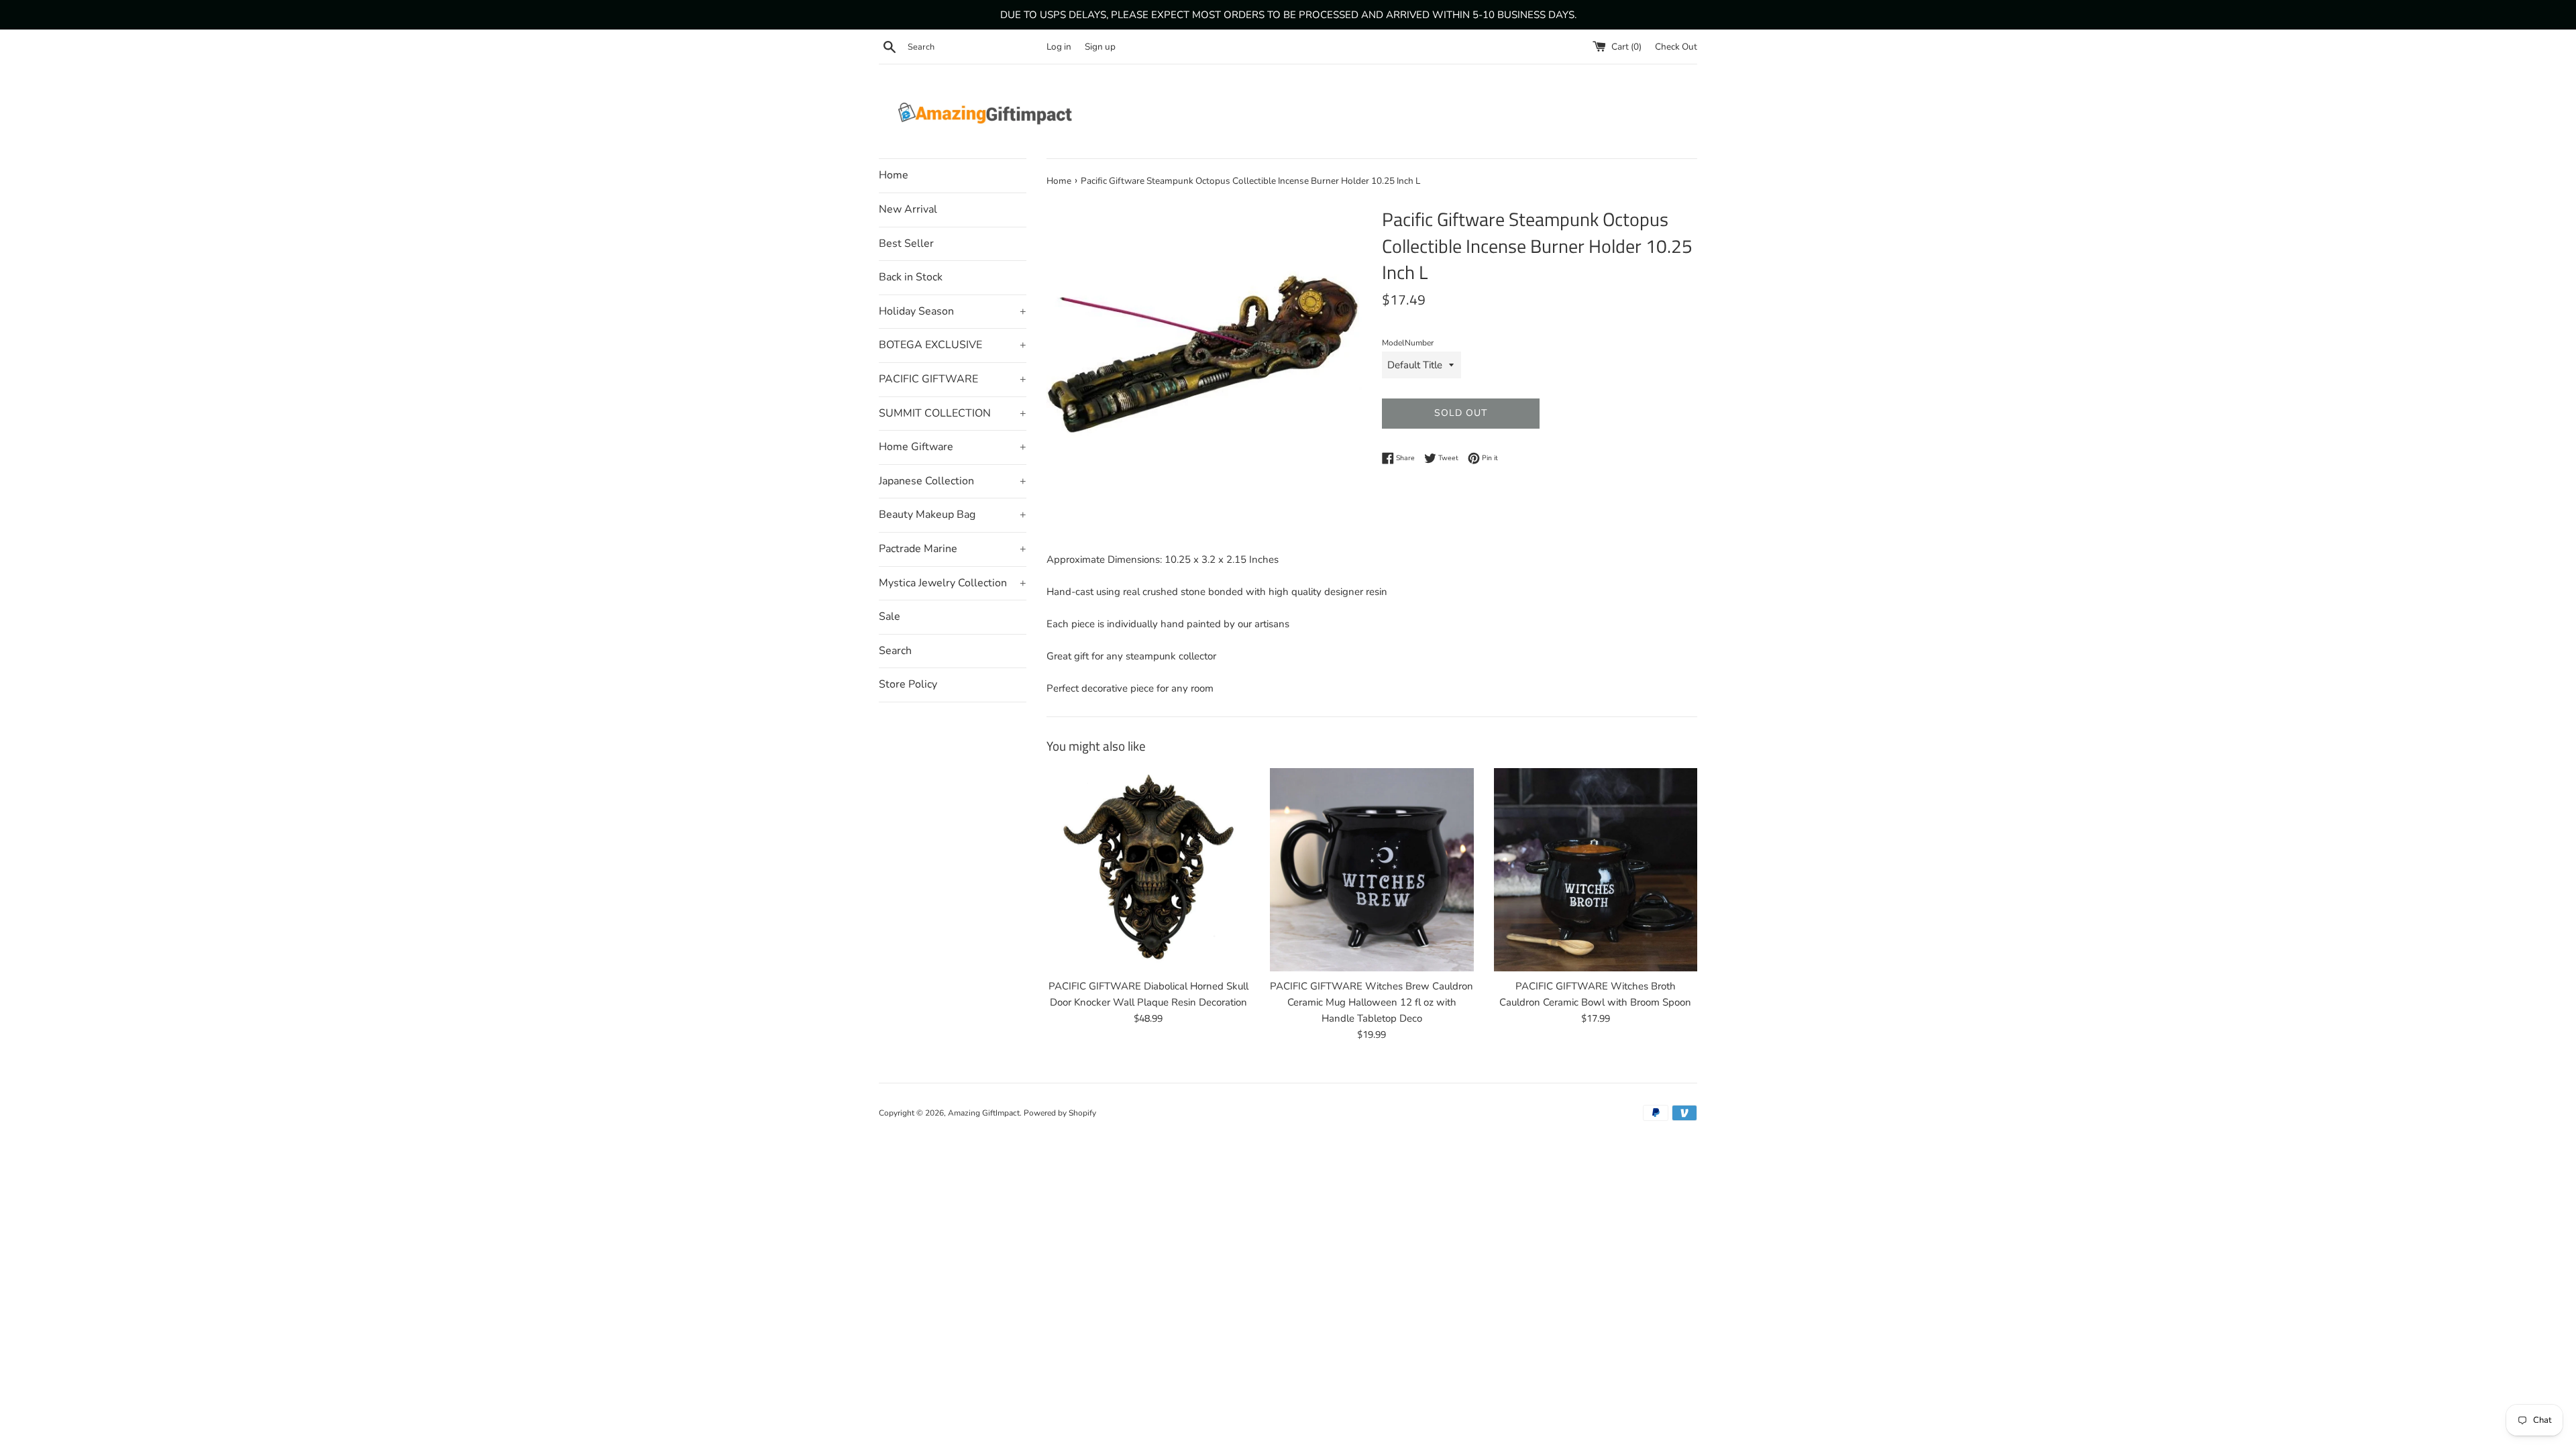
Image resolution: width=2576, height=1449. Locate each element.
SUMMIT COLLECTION (953, 413)
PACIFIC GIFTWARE (953, 379)
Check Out (1676, 47)
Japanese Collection (953, 481)
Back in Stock (911, 277)
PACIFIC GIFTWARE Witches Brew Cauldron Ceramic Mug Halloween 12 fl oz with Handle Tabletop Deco (1372, 1002)
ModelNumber (1408, 343)
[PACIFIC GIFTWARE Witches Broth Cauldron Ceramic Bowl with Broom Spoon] (1596, 870)
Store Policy (908, 684)
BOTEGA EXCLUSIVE (953, 345)
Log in (1059, 47)
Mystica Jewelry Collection (953, 583)
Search (895, 651)
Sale (890, 616)
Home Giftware (953, 447)
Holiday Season (953, 311)
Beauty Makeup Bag (953, 515)
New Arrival (908, 209)
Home (894, 175)
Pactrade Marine (953, 549)
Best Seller (906, 244)
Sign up (1100, 47)
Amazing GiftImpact (984, 1113)
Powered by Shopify (1060, 1113)
